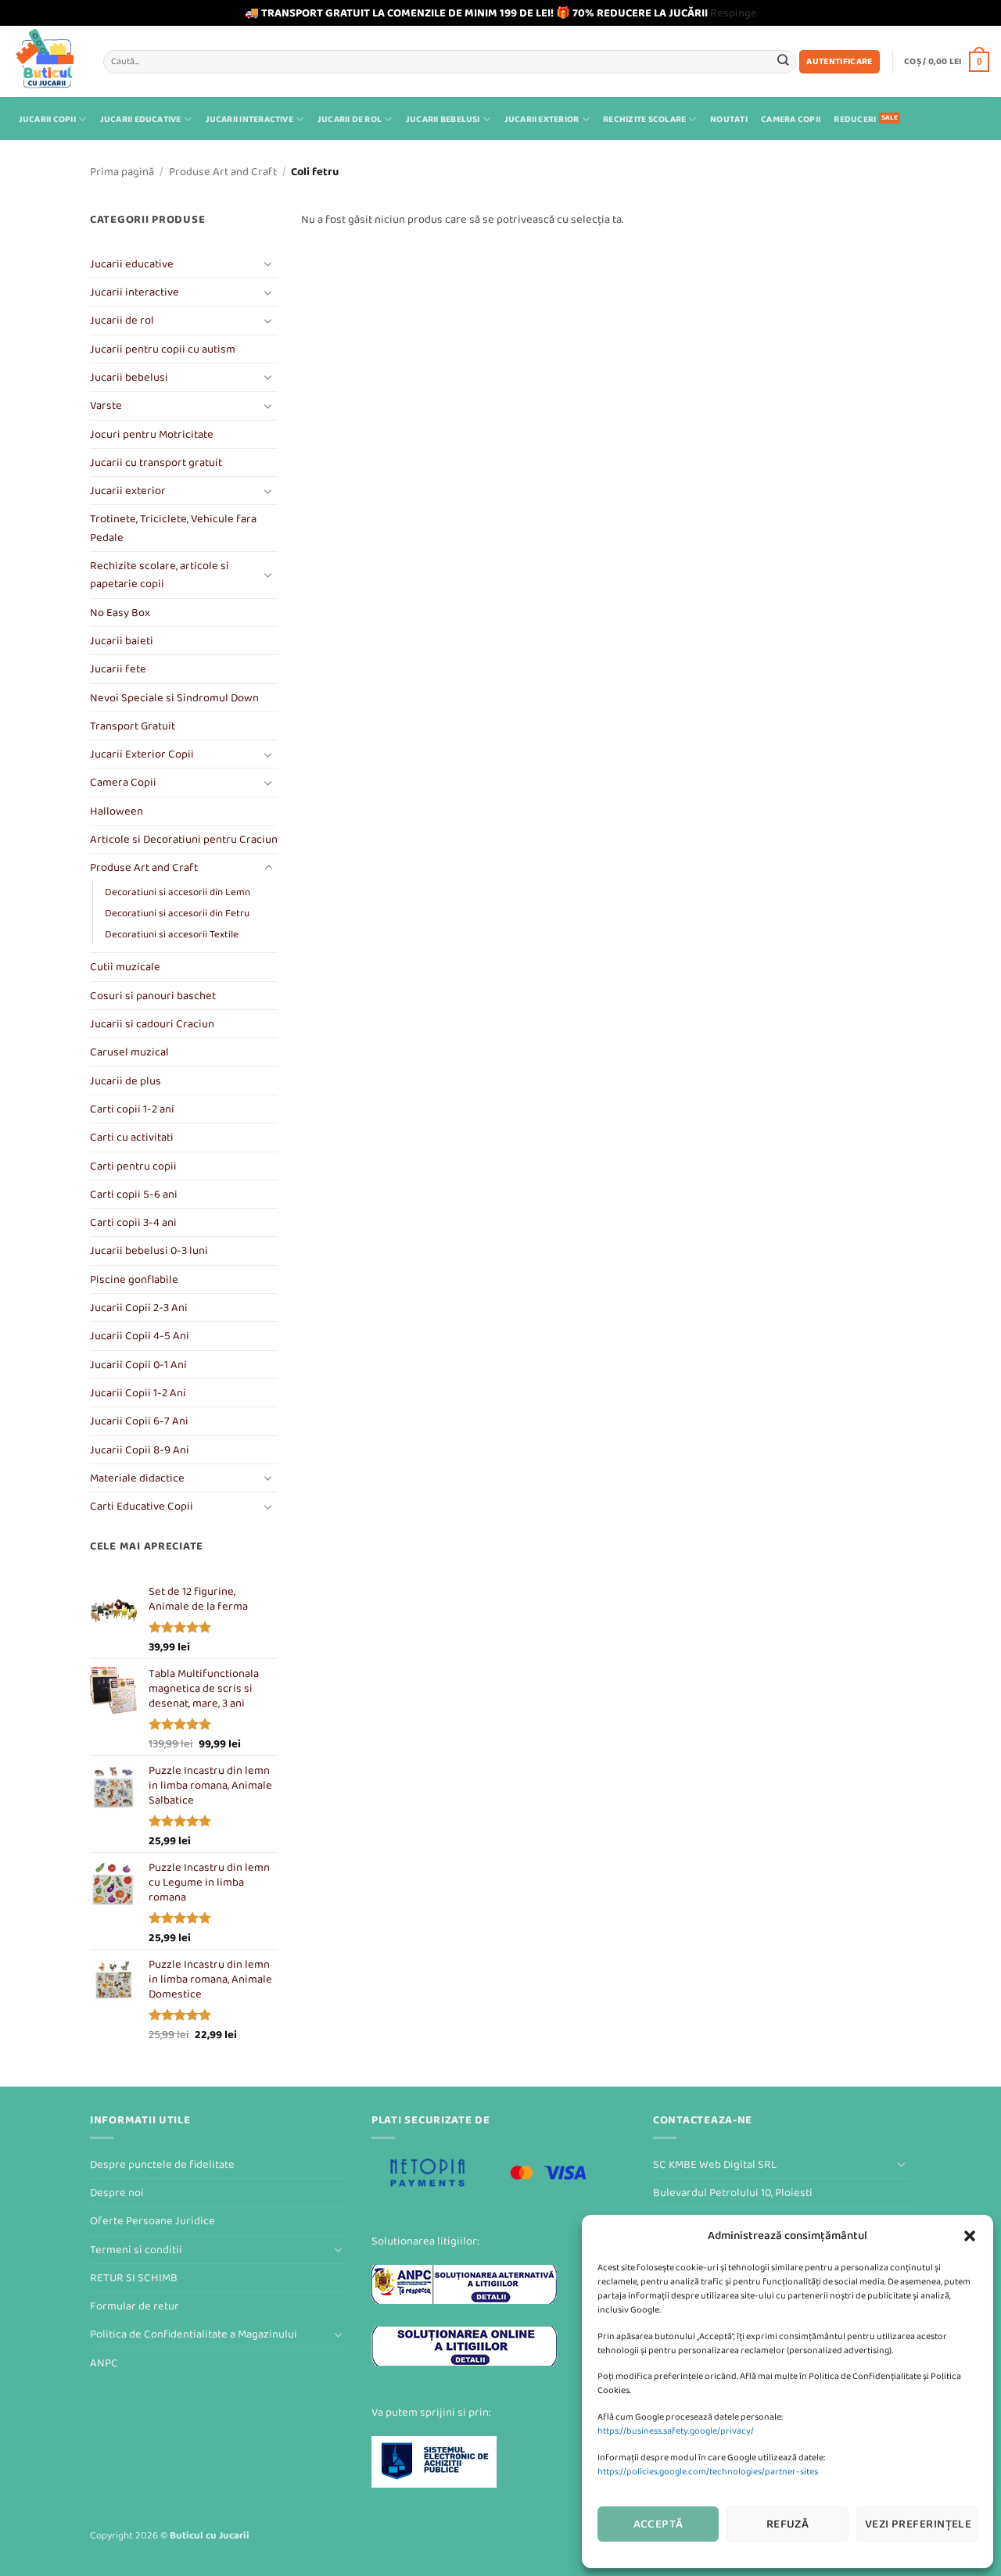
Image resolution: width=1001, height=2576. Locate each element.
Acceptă (658, 2524)
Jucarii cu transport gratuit (156, 462)
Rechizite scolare (644, 119)
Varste (106, 405)
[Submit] (783, 61)
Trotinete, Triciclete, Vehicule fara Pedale (173, 528)
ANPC (104, 2363)
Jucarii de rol (350, 119)
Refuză (788, 2524)
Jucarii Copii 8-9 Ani (140, 1450)
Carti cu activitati (132, 1137)
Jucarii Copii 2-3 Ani (139, 1308)
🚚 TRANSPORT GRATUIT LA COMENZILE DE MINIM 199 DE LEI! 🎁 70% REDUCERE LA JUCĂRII (476, 13)
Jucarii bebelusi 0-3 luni (149, 1250)
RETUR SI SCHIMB (134, 2278)
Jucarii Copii (47, 119)
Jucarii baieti (122, 641)
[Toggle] (268, 263)
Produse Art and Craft (223, 172)
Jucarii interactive (249, 119)
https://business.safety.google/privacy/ (676, 2431)
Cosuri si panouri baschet (153, 996)
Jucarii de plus (126, 1081)
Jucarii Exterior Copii (142, 754)
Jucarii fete (118, 669)
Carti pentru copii (133, 1166)
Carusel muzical (129, 1052)
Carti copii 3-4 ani (133, 1222)
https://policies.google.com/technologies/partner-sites (708, 2472)
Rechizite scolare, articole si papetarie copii (160, 575)
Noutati (729, 119)
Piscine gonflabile (134, 1279)
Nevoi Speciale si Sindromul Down (174, 698)
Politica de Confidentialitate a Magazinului (194, 2334)
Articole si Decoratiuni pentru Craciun (184, 839)
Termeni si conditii (136, 2250)
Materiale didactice (137, 1478)
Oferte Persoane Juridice (152, 2221)
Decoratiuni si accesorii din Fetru (177, 913)
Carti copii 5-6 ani (134, 1194)
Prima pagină (122, 172)
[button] (970, 2236)
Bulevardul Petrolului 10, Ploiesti (733, 2193)
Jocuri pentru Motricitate (152, 434)
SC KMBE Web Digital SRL (715, 2164)
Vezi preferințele (918, 2524)
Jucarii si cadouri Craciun (152, 1024)
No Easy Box (120, 613)
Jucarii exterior (542, 119)
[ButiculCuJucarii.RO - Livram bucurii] (46, 61)
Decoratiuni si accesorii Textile (172, 934)
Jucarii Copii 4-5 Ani (140, 1336)
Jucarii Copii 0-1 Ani (138, 1365)
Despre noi (117, 2193)
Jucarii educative (141, 119)
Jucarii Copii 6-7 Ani (139, 1421)
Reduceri (855, 119)
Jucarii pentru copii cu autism (163, 349)
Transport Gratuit (133, 726)
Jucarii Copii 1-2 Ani (138, 1393)
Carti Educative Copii (142, 1506)
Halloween (117, 811)
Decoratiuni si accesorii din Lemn (178, 892)
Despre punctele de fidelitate (162, 2164)
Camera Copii (791, 119)
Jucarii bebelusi (443, 119)
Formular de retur (135, 2306)
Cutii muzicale (125, 967)
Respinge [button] (734, 13)
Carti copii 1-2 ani (132, 1109)
